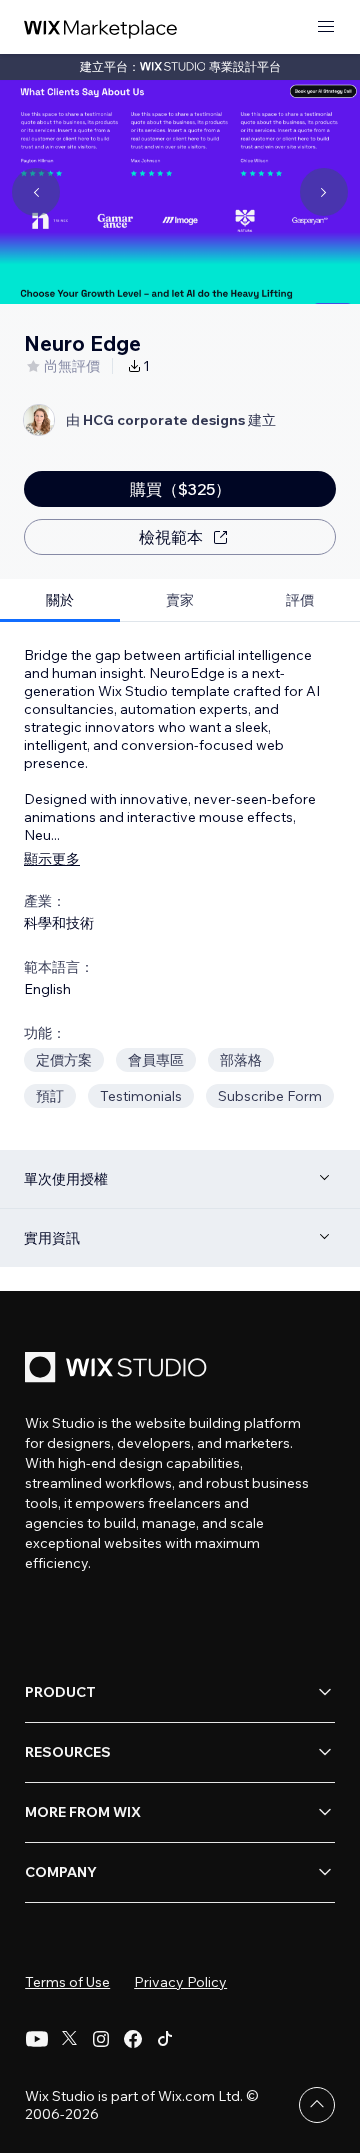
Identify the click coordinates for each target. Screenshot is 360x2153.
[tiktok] (165, 2039)
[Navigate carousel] (36, 192)
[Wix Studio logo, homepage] (119, 1369)
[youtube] (37, 2039)
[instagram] (101, 2039)
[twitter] (69, 2039)
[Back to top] (317, 2105)
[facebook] (133, 2039)
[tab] (60, 600)
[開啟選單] (326, 27)
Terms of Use (67, 1982)
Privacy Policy (180, 1982)
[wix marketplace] (101, 27)
